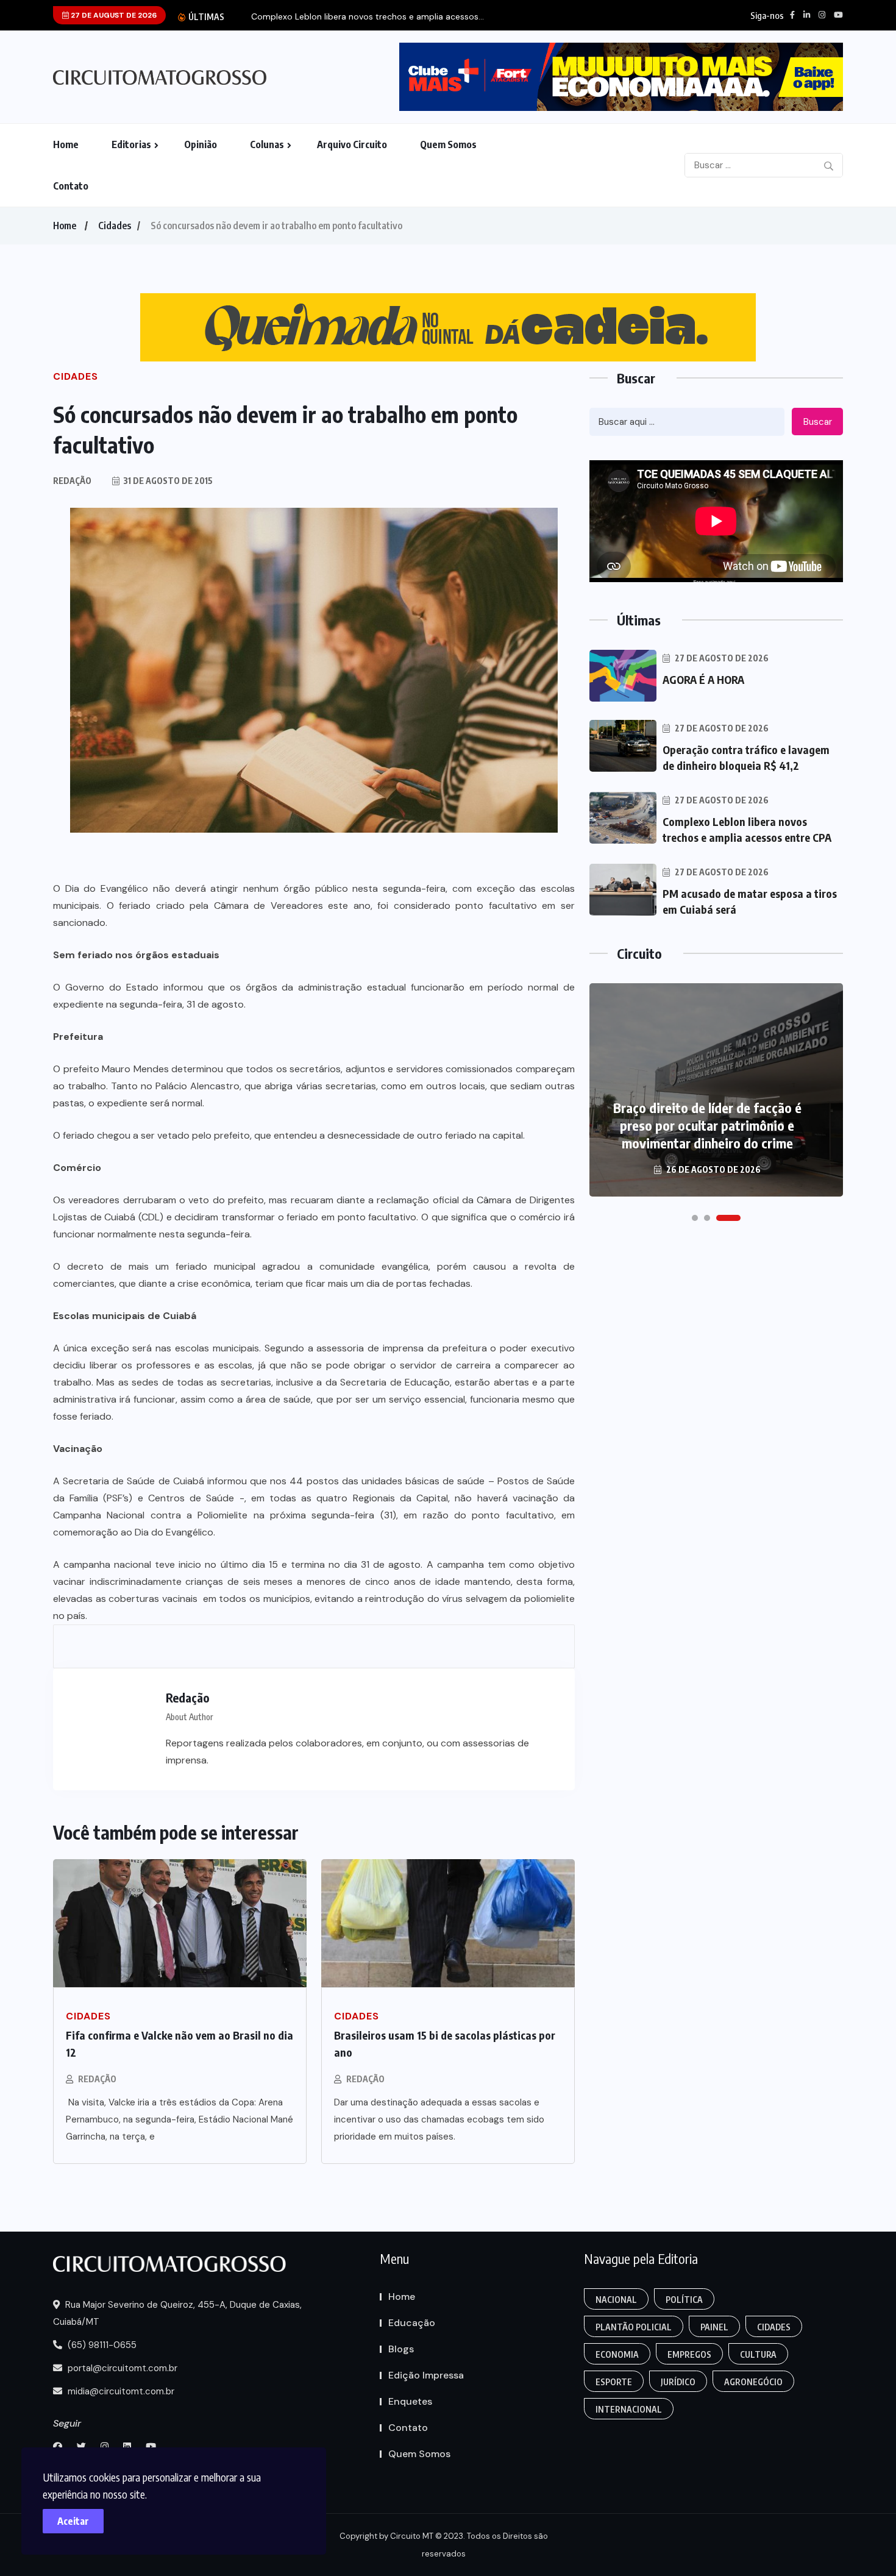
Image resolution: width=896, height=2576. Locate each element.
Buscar (818, 422)
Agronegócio (753, 2382)
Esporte (614, 2382)
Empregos (689, 2354)
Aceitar (73, 2521)
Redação (97, 2079)
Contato (71, 186)
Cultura (758, 2354)
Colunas (267, 144)
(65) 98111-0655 (101, 2345)
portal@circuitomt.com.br (121, 2368)
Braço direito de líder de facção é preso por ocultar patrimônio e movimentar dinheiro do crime (707, 1125)
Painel (714, 2327)
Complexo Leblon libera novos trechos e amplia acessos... (368, 17)
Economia (617, 2354)
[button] (695, 1218)
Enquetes (410, 2401)
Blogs (401, 2349)
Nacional (616, 2300)
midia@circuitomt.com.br (120, 2391)
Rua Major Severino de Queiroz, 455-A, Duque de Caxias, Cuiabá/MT (177, 2313)
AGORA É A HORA (703, 679)
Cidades (115, 226)
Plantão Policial (634, 2327)
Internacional (629, 2409)
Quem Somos (448, 144)
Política (684, 2300)
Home (66, 144)
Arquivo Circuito (352, 144)
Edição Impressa (426, 2375)
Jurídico (678, 2382)
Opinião (201, 144)
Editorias (131, 144)
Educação (412, 2323)
